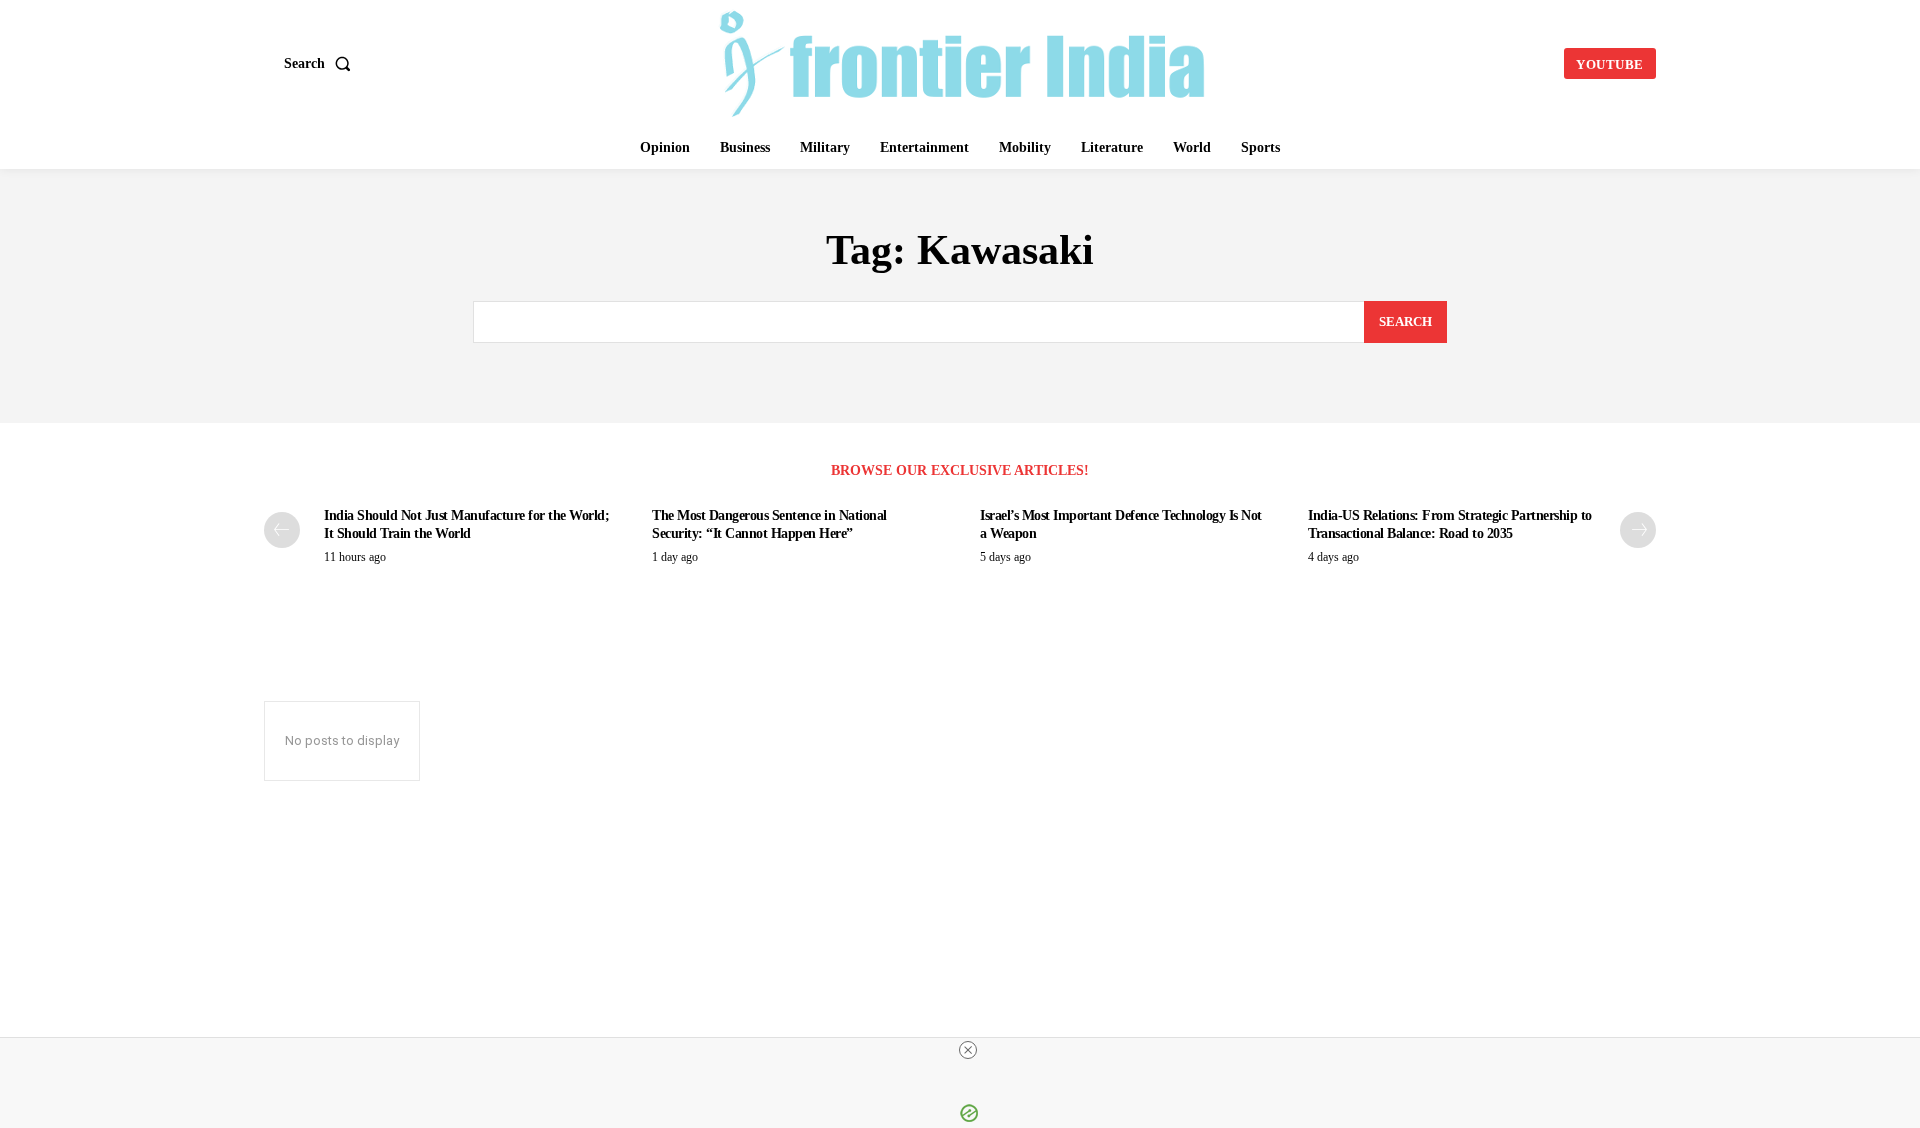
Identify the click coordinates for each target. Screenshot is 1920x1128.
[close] (968, 1050)
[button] (321, 64)
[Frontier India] (963, 61)
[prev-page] (282, 530)
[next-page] (1638, 530)
